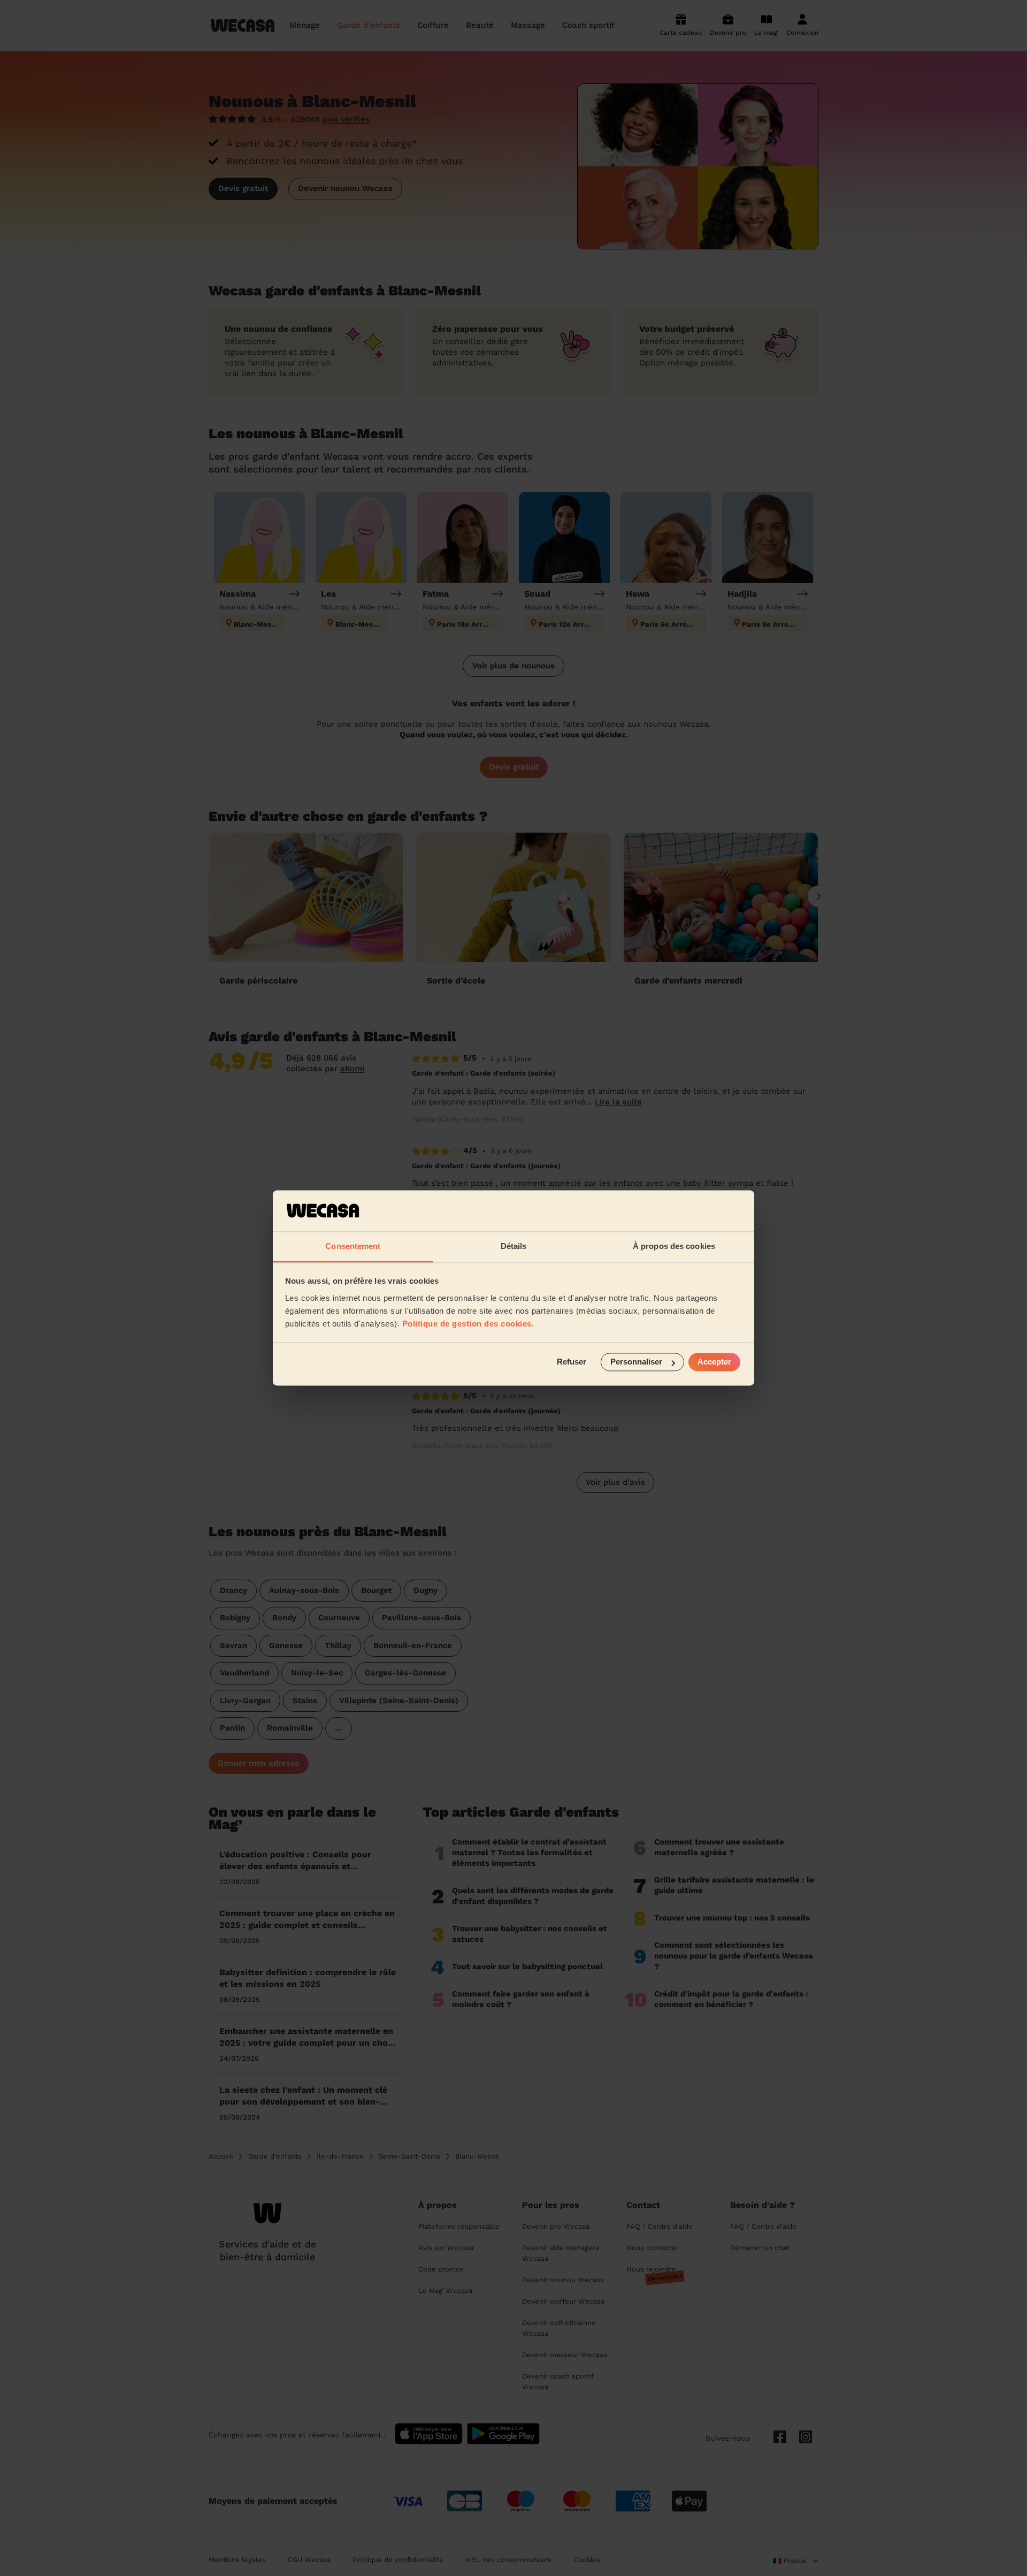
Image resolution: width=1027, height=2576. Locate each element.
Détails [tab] (514, 1246)
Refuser (572, 1362)
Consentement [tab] (353, 1246)
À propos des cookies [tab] (674, 1246)
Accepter (714, 1362)
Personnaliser (636, 1362)
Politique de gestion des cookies (467, 1324)
